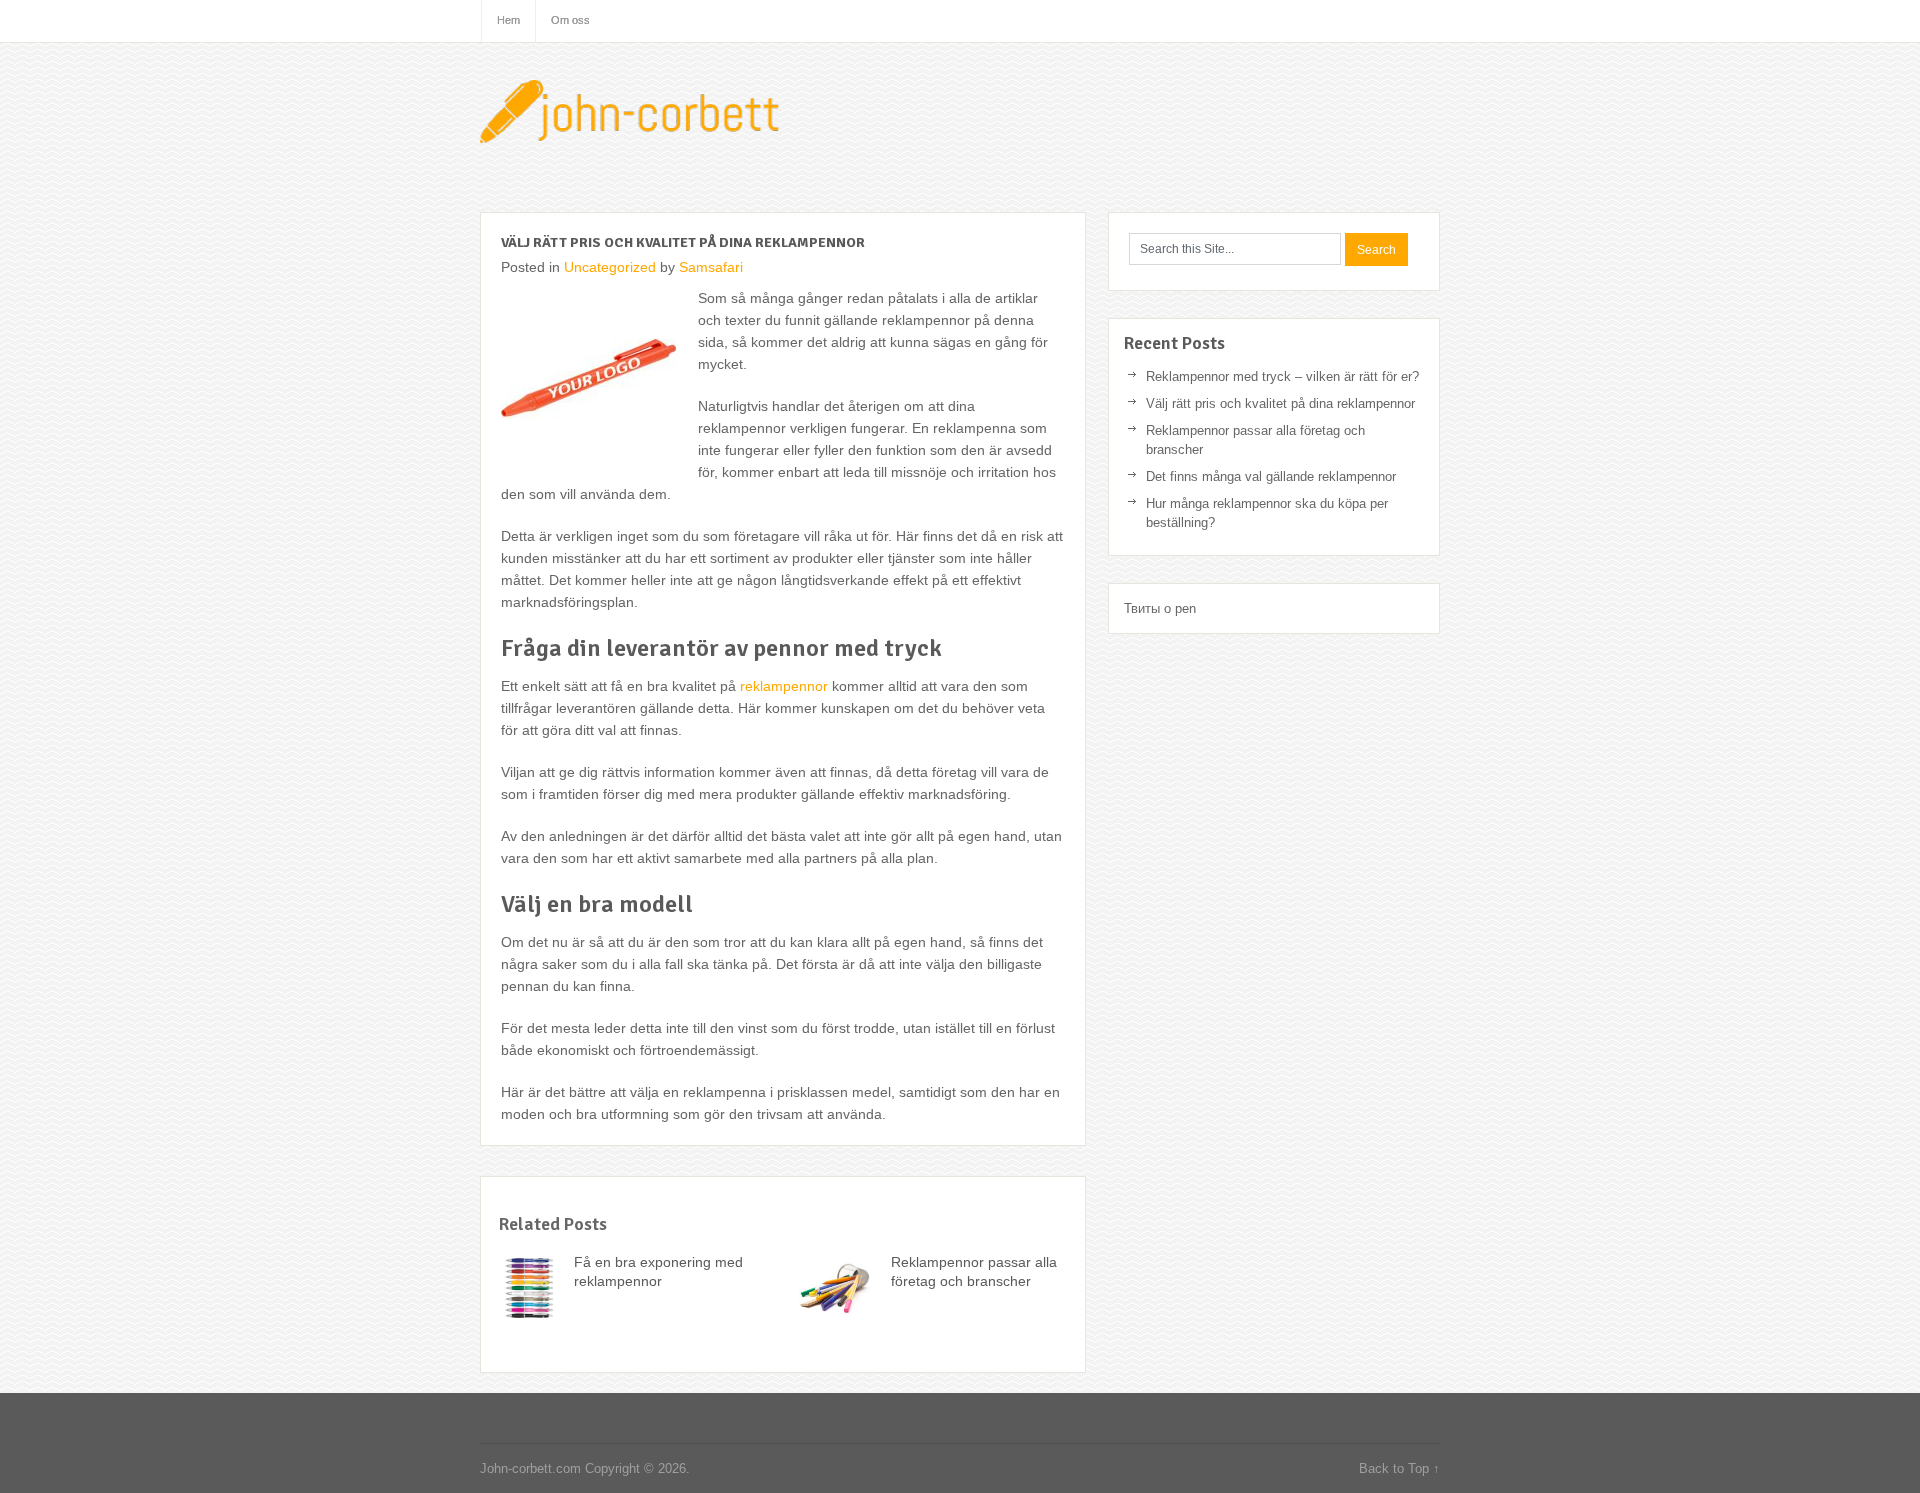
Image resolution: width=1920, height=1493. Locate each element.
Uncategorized (610, 267)
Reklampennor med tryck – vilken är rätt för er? (1282, 376)
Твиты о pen (1160, 608)
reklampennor (784, 686)
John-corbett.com (635, 115)
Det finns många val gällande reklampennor (1271, 476)
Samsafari (711, 267)
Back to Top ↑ (1399, 1468)
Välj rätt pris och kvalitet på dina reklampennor (1280, 403)
